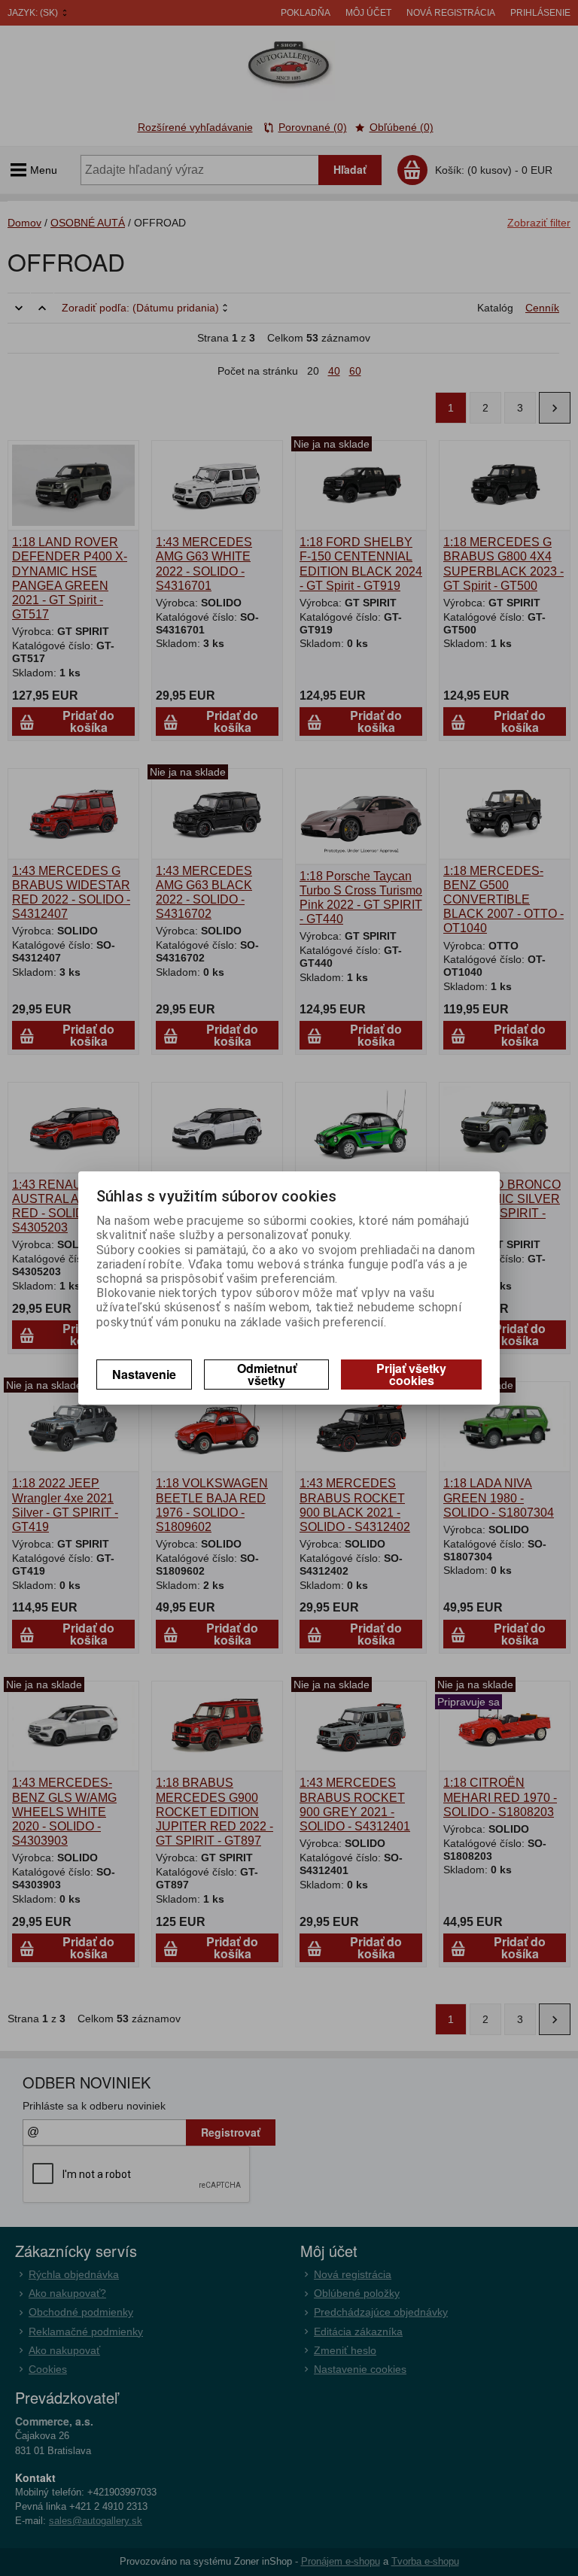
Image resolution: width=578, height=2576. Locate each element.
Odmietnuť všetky (267, 1374)
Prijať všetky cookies (411, 1374)
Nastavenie (144, 1374)
